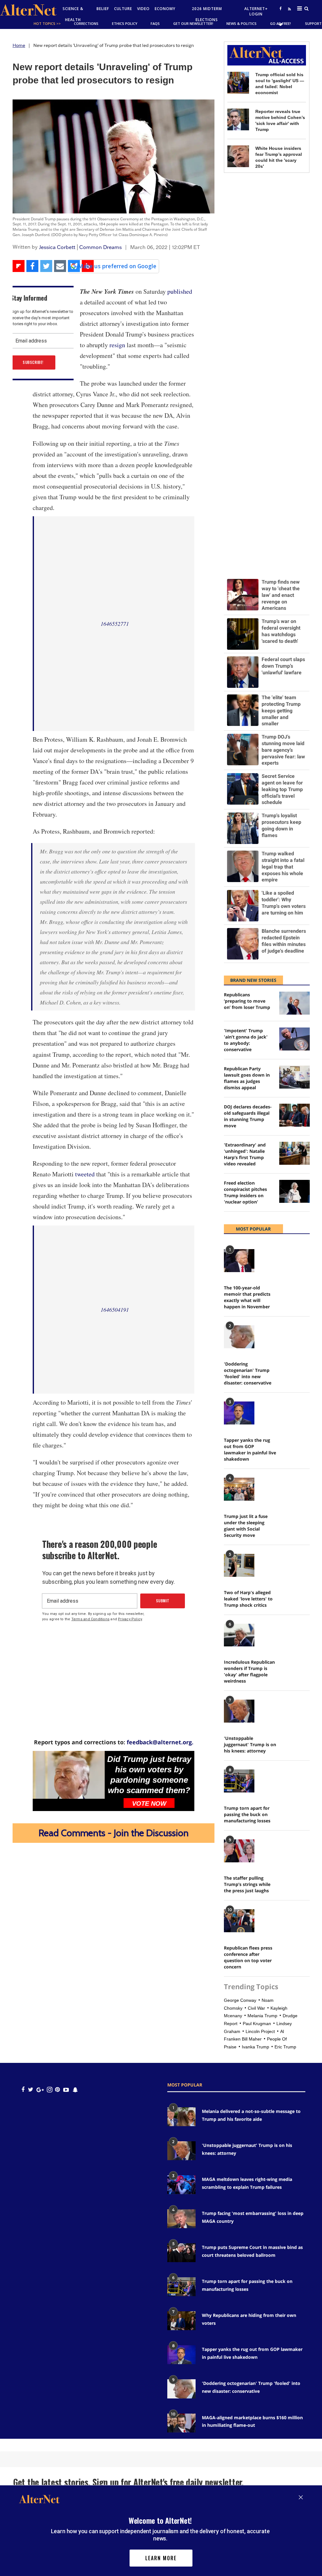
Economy (165, 9)
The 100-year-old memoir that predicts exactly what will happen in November (247, 1297)
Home (19, 45)
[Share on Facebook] (32, 266)
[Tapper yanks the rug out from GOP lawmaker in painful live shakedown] (239, 1413)
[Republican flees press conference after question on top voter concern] (239, 1921)
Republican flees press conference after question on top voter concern (248, 1957)
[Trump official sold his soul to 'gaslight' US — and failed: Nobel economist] (238, 83)
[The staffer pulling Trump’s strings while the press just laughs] (239, 1851)
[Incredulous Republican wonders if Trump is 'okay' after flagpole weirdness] (239, 1635)
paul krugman (257, 2024)
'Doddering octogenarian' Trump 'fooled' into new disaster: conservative (248, 1373)
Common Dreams (100, 247)
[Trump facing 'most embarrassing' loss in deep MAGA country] (181, 2219)
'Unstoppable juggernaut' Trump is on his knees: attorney (250, 1744)
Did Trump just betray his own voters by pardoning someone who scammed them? (149, 1775)
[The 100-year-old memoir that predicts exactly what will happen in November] (239, 1261)
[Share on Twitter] (46, 266)
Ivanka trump (255, 2047)
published (180, 291)
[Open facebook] (280, 8)
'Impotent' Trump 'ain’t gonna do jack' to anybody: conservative (246, 1040)
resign (117, 345)
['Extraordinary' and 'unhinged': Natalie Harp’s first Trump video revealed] (294, 1153)
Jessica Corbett (57, 247)
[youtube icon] (66, 2089)
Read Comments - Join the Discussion (114, 1833)
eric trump (285, 2047)
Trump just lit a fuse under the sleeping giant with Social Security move (246, 1526)
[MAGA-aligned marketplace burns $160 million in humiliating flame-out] (181, 2423)
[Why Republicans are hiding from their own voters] (181, 2321)
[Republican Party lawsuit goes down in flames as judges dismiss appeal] (294, 1077)
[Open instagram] (50, 2089)
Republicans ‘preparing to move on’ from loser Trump (247, 1001)
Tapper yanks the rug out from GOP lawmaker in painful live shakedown (250, 1449)
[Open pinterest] (57, 2089)
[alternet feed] (289, 16)
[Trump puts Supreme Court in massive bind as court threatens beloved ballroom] (181, 2253)
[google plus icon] (40, 2089)
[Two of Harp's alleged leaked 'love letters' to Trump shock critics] (239, 1565)
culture (123, 9)
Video (143, 9)
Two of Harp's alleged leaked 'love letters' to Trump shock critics (248, 1599)
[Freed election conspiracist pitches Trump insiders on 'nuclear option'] (294, 1191)
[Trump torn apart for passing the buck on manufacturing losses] (239, 1781)
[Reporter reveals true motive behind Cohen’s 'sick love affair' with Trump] (238, 119)
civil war (256, 2008)
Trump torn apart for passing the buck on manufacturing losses (247, 1814)
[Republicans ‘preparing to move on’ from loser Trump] (294, 1003)
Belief (103, 9)
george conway (240, 2000)
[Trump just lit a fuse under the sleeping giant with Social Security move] (239, 1489)
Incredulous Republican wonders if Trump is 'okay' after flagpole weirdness (249, 1671)
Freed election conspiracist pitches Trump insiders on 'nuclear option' (245, 1192)
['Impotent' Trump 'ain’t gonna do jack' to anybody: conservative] (294, 1039)
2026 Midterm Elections (207, 14)
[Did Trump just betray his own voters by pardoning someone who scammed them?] (69, 1775)
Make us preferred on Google (117, 266)
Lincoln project (260, 2031)
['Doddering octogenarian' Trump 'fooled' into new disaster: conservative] (239, 1337)
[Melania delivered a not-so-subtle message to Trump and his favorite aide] (181, 2117)
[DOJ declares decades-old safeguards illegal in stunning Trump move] (294, 1115)
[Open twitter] (280, 24)
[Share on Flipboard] (19, 266)
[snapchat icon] (75, 2089)
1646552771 (115, 624)
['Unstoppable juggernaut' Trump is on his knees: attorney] (239, 1711)
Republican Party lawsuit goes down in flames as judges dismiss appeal (247, 1078)
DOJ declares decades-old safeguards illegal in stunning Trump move (248, 1116)
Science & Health (73, 14)
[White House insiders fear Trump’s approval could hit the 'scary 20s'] (238, 156)
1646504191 (115, 1310)
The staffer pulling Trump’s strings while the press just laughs (247, 1884)
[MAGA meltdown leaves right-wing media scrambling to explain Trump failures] (181, 2185)
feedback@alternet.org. (160, 1742)
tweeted (85, 1174)
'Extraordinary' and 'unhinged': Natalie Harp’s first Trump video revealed (245, 1154)
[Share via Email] (60, 266)
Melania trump (262, 2016)
